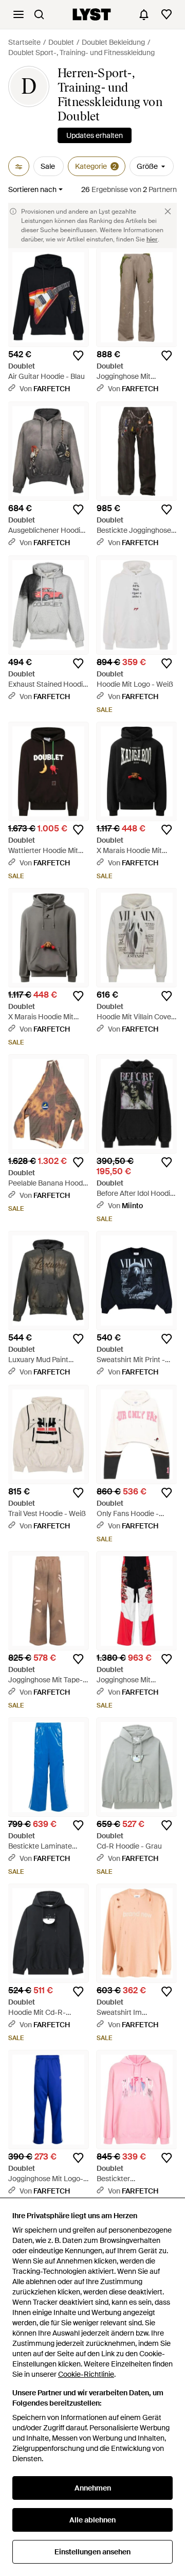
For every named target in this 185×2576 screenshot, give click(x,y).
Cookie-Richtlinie (86, 2374)
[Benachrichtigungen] (144, 14)
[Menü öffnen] (18, 14)
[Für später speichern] (78, 356)
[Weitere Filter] (19, 166)
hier (152, 239)
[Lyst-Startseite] (92, 14)
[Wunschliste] (166, 14)
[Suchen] (39, 14)
